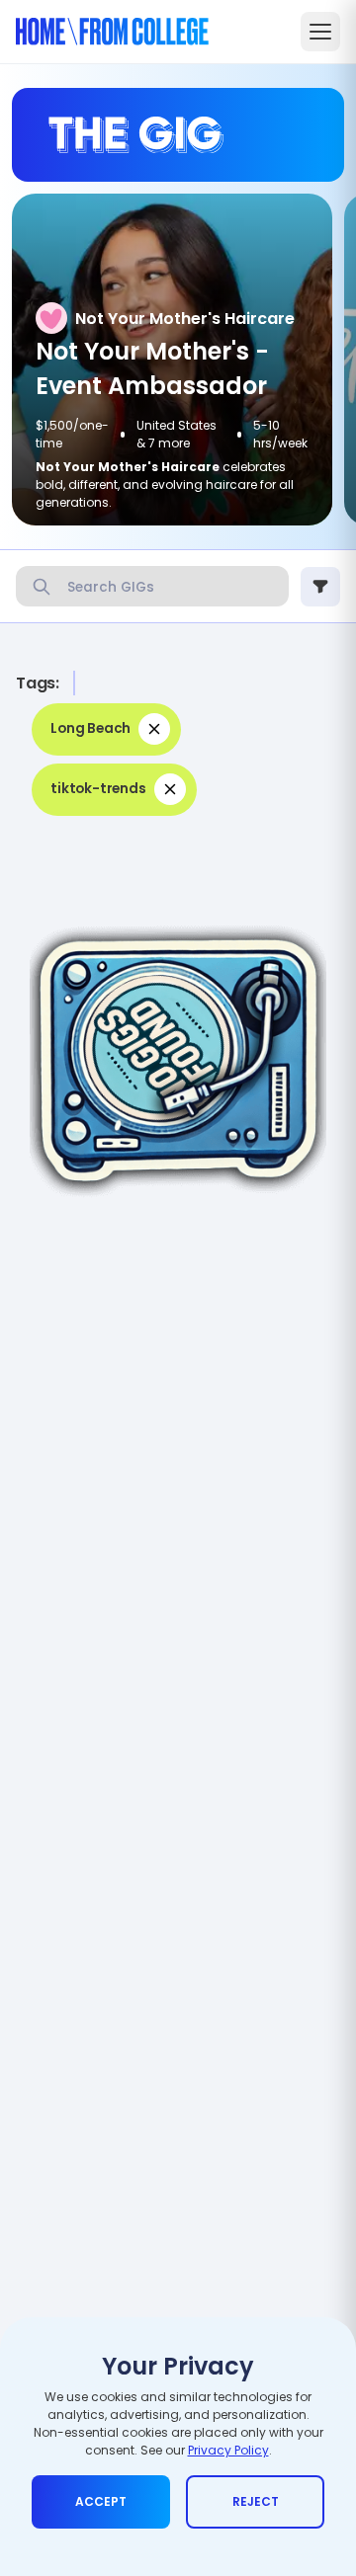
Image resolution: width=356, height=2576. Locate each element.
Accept (101, 2501)
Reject (256, 2501)
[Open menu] (320, 32)
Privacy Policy (228, 2450)
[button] (106, 729)
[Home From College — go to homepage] (112, 32)
